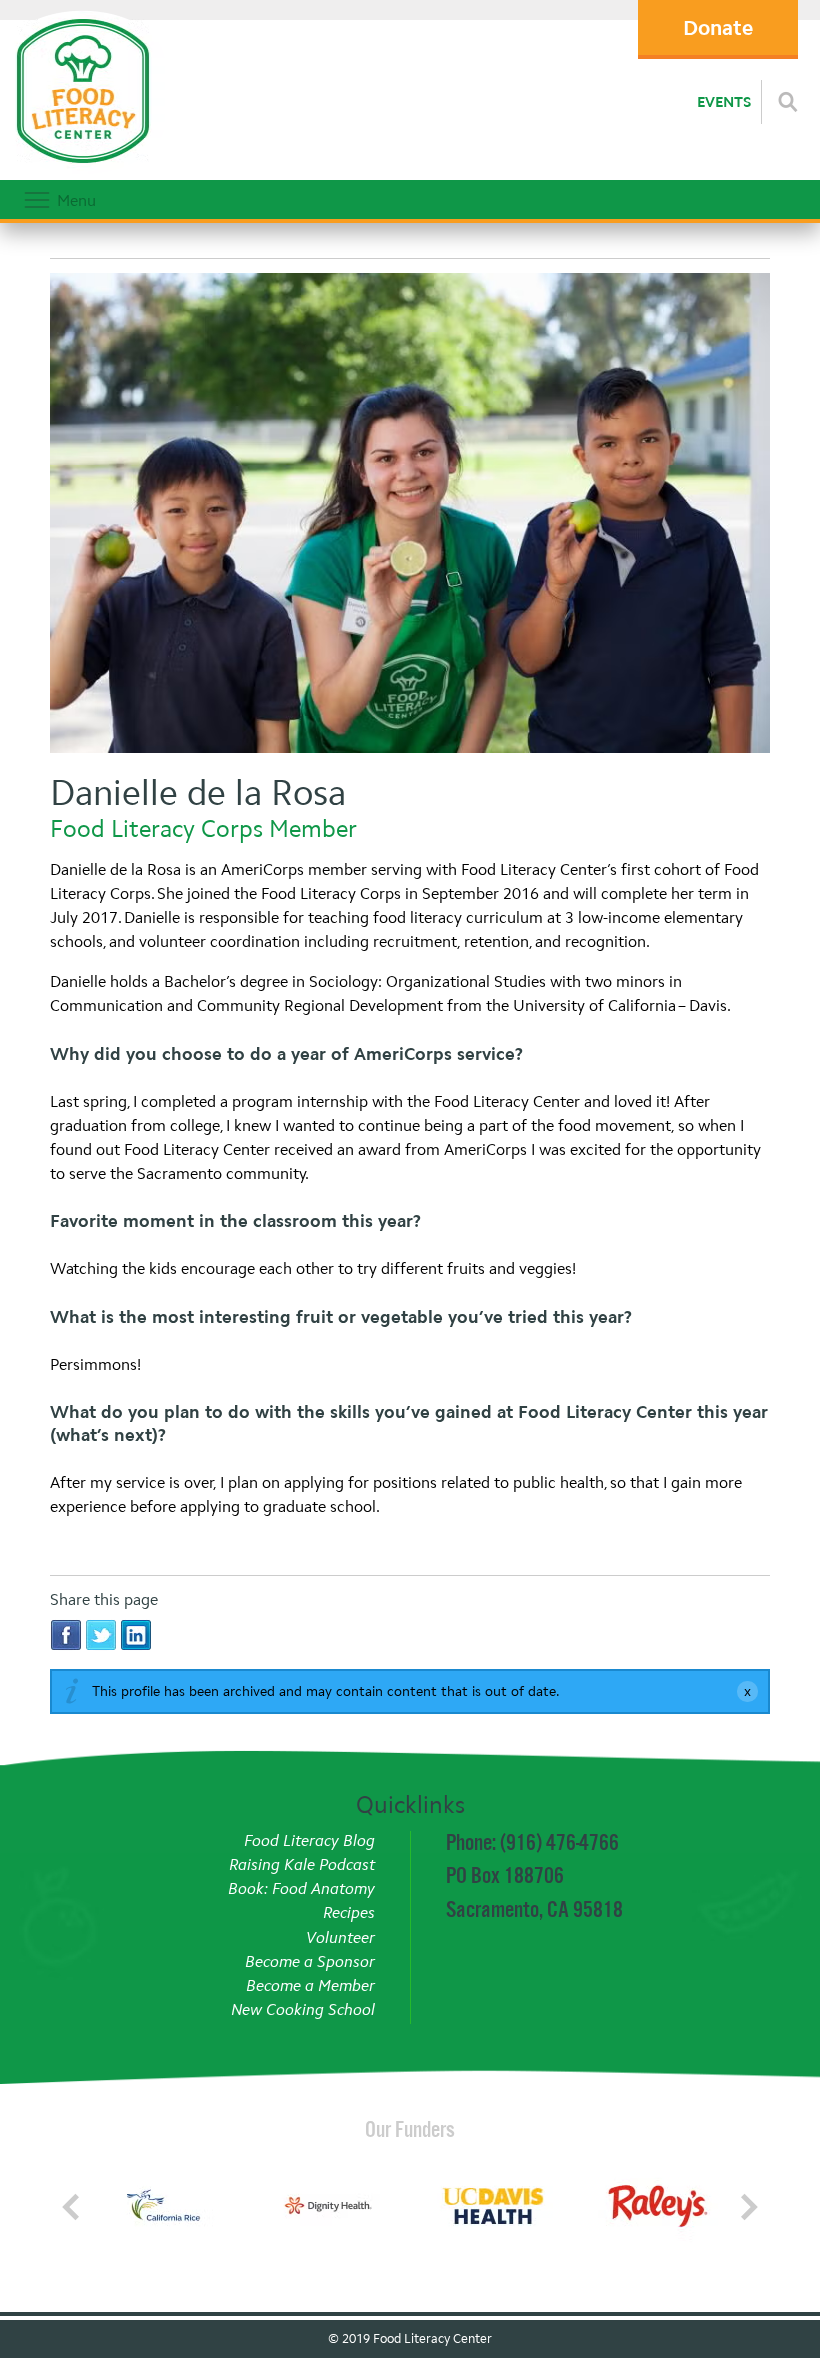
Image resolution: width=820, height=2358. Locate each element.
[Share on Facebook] (66, 1634)
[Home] (82, 169)
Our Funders (410, 2129)
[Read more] (788, 102)
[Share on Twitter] (101, 1634)
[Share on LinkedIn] (136, 1634)
